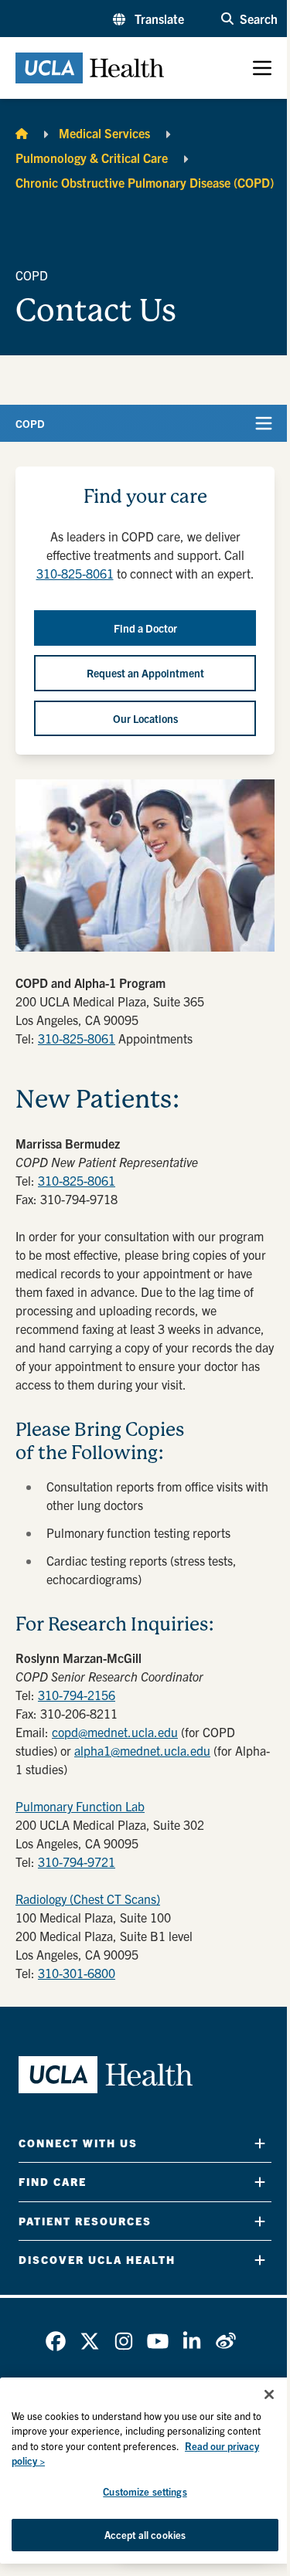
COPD (30, 423)
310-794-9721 (77, 1862)
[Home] (22, 133)
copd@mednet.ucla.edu (115, 1732)
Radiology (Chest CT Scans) (88, 1899)
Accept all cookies (145, 2535)
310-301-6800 (77, 1973)
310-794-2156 (77, 1695)
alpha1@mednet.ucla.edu (142, 1750)
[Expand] (260, 2143)
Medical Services (104, 133)
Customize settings (145, 2491)
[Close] (269, 2394)
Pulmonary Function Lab (80, 1806)
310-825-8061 (75, 573)
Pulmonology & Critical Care (92, 158)
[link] (56, 2341)
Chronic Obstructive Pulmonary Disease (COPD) (145, 182)
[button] (148, 19)
